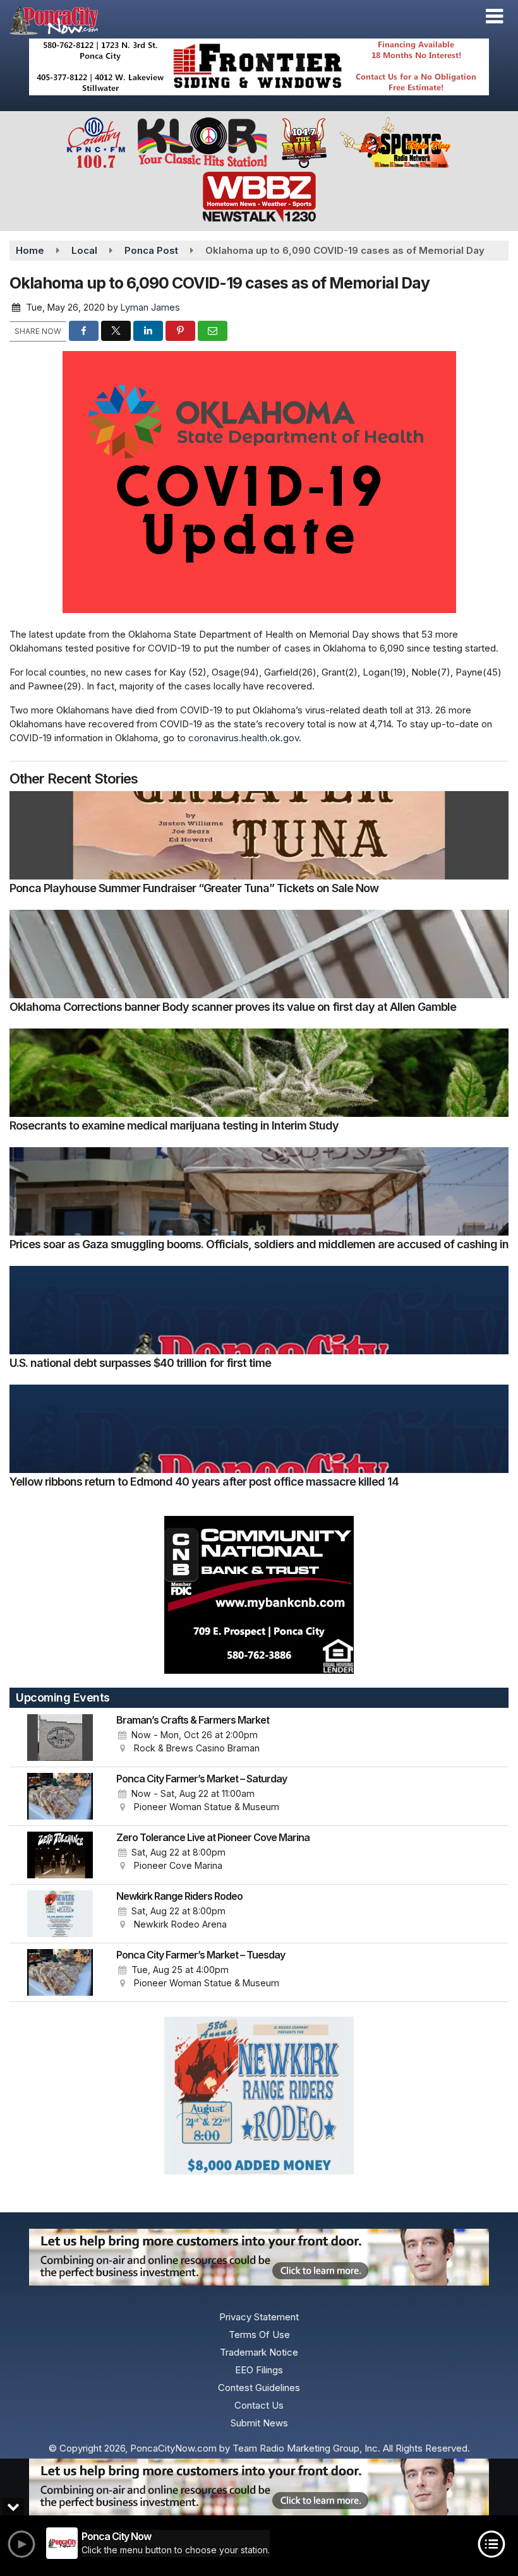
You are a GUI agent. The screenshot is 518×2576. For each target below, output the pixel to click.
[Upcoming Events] (60, 1738)
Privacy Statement (259, 2317)
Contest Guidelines (259, 2388)
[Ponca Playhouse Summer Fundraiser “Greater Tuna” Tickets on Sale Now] (259, 835)
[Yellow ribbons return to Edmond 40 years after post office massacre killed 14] (259, 1429)
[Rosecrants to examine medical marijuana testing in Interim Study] (259, 1073)
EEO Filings (259, 2370)
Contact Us (259, 2405)
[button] (494, 16)
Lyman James (150, 307)
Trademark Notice (259, 2352)
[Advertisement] (259, 67)
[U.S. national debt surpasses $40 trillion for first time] (259, 1310)
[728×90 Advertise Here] (259, 2487)
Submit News (259, 2423)
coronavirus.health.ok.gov (244, 738)
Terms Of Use (259, 2334)
